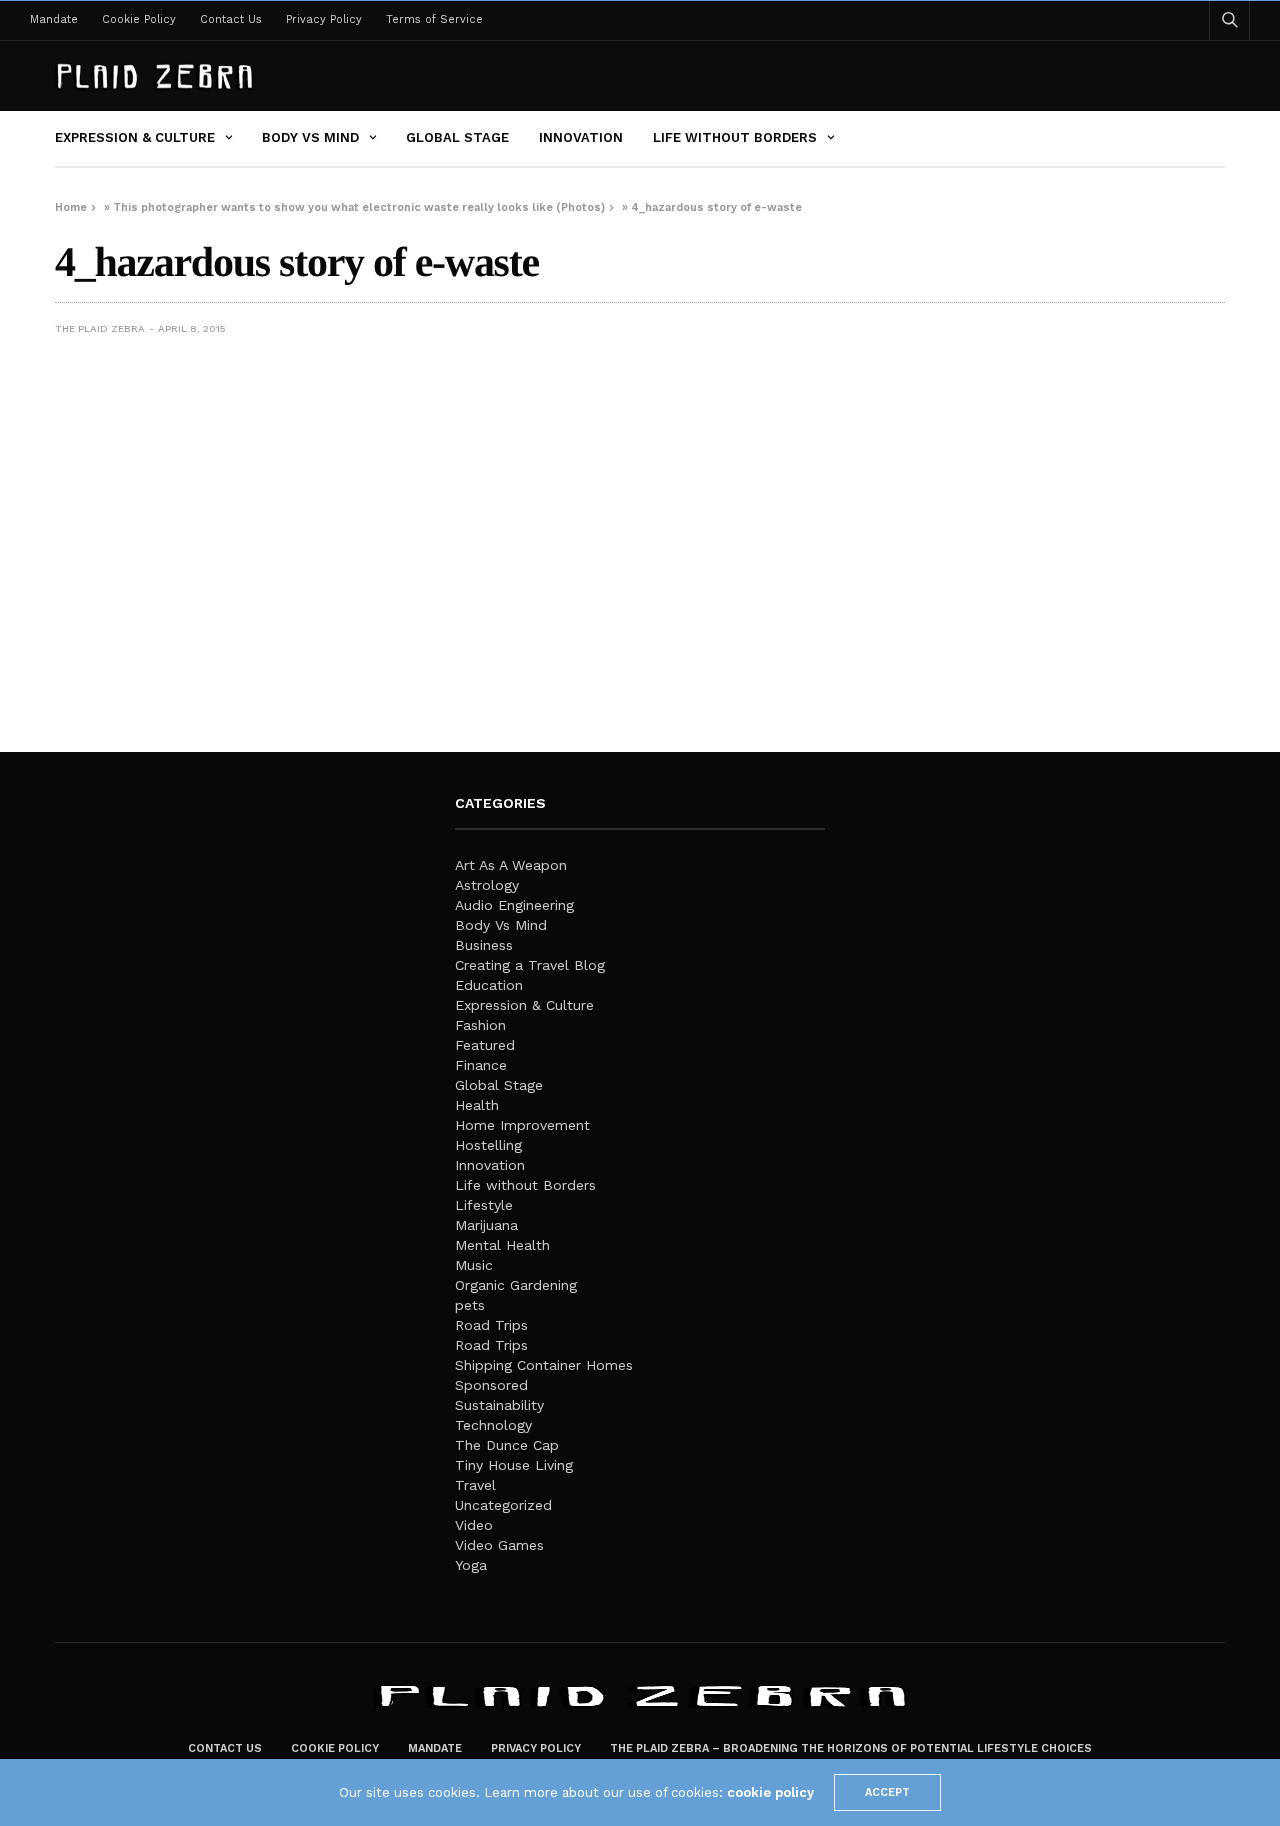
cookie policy (770, 1792)
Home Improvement (522, 1125)
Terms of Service (434, 19)
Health (477, 1105)
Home (71, 207)
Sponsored (491, 1385)
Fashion (480, 1025)
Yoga (471, 1565)
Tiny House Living (514, 1465)
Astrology (487, 885)
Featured (485, 1045)
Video (474, 1525)
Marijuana (486, 1225)
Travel (475, 1485)
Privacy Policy (324, 19)
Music (474, 1265)
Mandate (54, 19)
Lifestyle (484, 1205)
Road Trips (491, 1325)
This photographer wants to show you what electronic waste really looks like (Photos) (359, 207)
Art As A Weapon (511, 865)
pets (470, 1305)
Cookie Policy (139, 19)
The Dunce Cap (507, 1445)
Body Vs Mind (310, 137)
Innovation (581, 137)
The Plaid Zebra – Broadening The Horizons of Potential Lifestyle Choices (851, 1748)
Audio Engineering (514, 905)
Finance (481, 1065)
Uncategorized (503, 1505)
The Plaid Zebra (100, 328)
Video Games (499, 1545)
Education (489, 985)
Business (484, 945)
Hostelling (488, 1145)
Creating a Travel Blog (530, 965)
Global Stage (457, 137)
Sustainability (499, 1405)
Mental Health (502, 1245)
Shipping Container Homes (544, 1365)
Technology (493, 1425)
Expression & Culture (135, 137)
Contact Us (231, 19)
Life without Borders (735, 137)
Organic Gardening (516, 1285)
